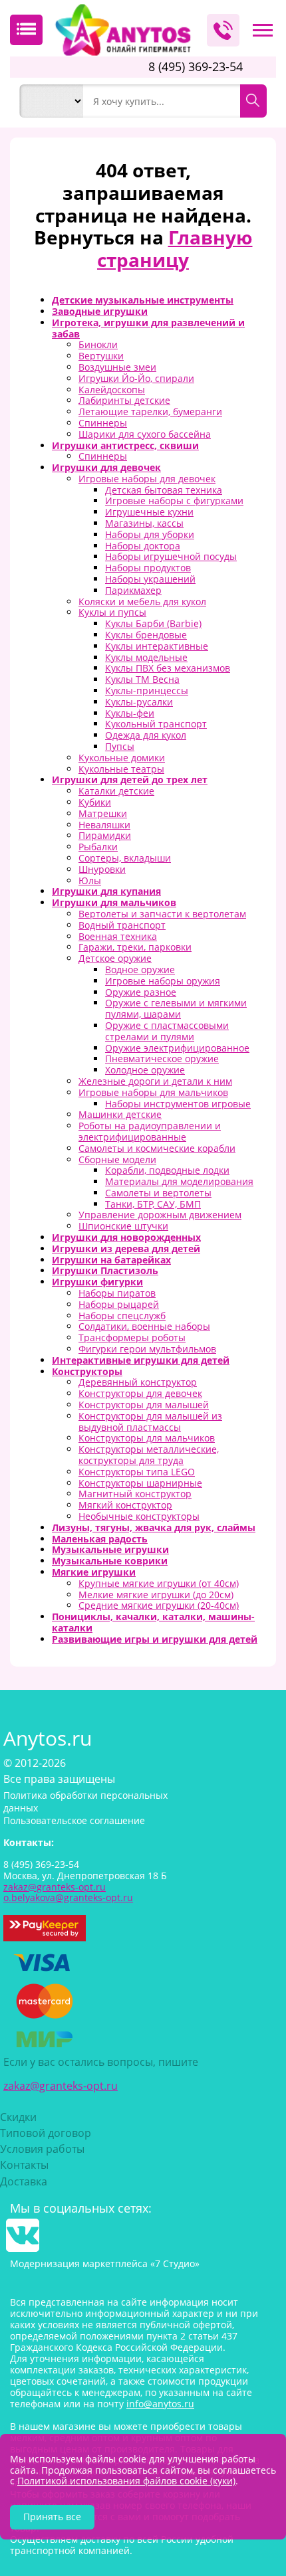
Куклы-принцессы (147, 690)
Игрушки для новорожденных (126, 1237)
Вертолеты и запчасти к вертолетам (162, 914)
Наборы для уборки (150, 534)
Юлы (90, 880)
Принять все (52, 2517)
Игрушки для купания (106, 891)
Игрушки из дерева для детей (126, 1248)
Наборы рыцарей (119, 1304)
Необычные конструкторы (139, 1516)
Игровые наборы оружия (163, 981)
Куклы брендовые (146, 635)
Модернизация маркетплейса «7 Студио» (105, 2263)
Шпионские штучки (123, 1226)
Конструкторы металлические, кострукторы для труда (149, 1455)
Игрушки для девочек (106, 467)
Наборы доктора (143, 546)
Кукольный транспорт (156, 724)
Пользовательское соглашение (74, 1820)
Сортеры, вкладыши (125, 858)
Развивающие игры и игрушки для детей (155, 1639)
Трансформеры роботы (132, 1337)
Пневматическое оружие (162, 1058)
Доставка (24, 2181)
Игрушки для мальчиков (114, 902)
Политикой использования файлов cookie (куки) (126, 2481)
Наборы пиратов (117, 1293)
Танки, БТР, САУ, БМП (153, 1204)
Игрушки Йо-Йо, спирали (136, 378)
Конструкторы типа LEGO (137, 1472)
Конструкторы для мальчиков (147, 1438)
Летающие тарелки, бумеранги (150, 412)
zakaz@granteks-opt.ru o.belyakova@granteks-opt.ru (68, 1892)
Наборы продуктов (148, 568)
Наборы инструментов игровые (178, 1104)
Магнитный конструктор (135, 1494)
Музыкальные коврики (110, 1561)
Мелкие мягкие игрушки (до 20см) (156, 1595)
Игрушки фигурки (97, 1282)
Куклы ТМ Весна (142, 679)
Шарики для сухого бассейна (145, 434)
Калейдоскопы (112, 390)
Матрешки (103, 813)
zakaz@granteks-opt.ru (61, 2086)
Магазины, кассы (144, 523)
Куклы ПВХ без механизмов (168, 668)
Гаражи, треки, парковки (135, 947)
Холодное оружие (145, 1070)
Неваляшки (104, 825)
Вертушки (101, 356)
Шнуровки (102, 869)
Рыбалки (98, 847)
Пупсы (120, 746)
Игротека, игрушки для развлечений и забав (148, 328)
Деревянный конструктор (138, 1382)
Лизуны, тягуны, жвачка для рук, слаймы (154, 1527)
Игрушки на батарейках (111, 1260)
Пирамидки (105, 835)
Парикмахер (133, 590)
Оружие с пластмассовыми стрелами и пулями (167, 1031)
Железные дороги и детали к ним (155, 1081)
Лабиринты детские (124, 400)
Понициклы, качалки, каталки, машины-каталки (153, 1622)
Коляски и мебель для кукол (142, 601)
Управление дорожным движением (160, 1215)
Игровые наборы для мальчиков (153, 1092)
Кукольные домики (122, 758)
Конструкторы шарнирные (140, 1483)
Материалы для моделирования (179, 1181)
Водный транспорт (122, 925)
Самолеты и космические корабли (157, 1148)
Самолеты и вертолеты (158, 1193)
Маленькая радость (100, 1539)
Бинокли (98, 344)
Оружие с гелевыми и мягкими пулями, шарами (176, 1008)
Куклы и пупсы (112, 612)
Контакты (24, 2165)
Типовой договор (46, 2133)
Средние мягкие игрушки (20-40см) (159, 1605)
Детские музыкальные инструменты (143, 300)
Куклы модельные (146, 657)
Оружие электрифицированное (177, 1048)
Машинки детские (120, 1114)
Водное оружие (140, 969)
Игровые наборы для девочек (147, 479)
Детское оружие (115, 958)
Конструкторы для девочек (140, 1393)
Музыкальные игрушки (110, 1549)
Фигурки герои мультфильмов (147, 1349)
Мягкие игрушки (94, 1572)
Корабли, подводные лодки (167, 1170)
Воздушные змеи (117, 367)
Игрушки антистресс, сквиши (125, 445)
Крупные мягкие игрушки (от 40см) (159, 1583)
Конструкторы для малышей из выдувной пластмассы (150, 1422)
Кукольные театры (121, 769)
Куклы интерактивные (157, 646)
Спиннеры (103, 423)
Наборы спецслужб (122, 1316)
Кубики (95, 802)
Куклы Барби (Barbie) (153, 623)
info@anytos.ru (160, 2404)
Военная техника (118, 936)
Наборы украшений (150, 579)
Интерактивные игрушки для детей (141, 1360)
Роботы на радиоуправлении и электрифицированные (150, 1131)
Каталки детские (116, 791)
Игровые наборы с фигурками (174, 501)
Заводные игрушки (100, 311)
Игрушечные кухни (149, 512)
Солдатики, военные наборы (144, 1326)
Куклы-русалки (139, 702)
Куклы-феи (130, 713)
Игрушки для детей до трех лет (130, 780)
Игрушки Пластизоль (105, 1270)
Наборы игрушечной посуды (171, 556)
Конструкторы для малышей (144, 1405)
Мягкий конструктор (125, 1505)
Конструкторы (87, 1371)
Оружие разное (141, 992)
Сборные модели (117, 1159)
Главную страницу (175, 248)
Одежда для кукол (146, 735)
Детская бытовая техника (164, 490)
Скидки (18, 2117)
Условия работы (42, 2149)
